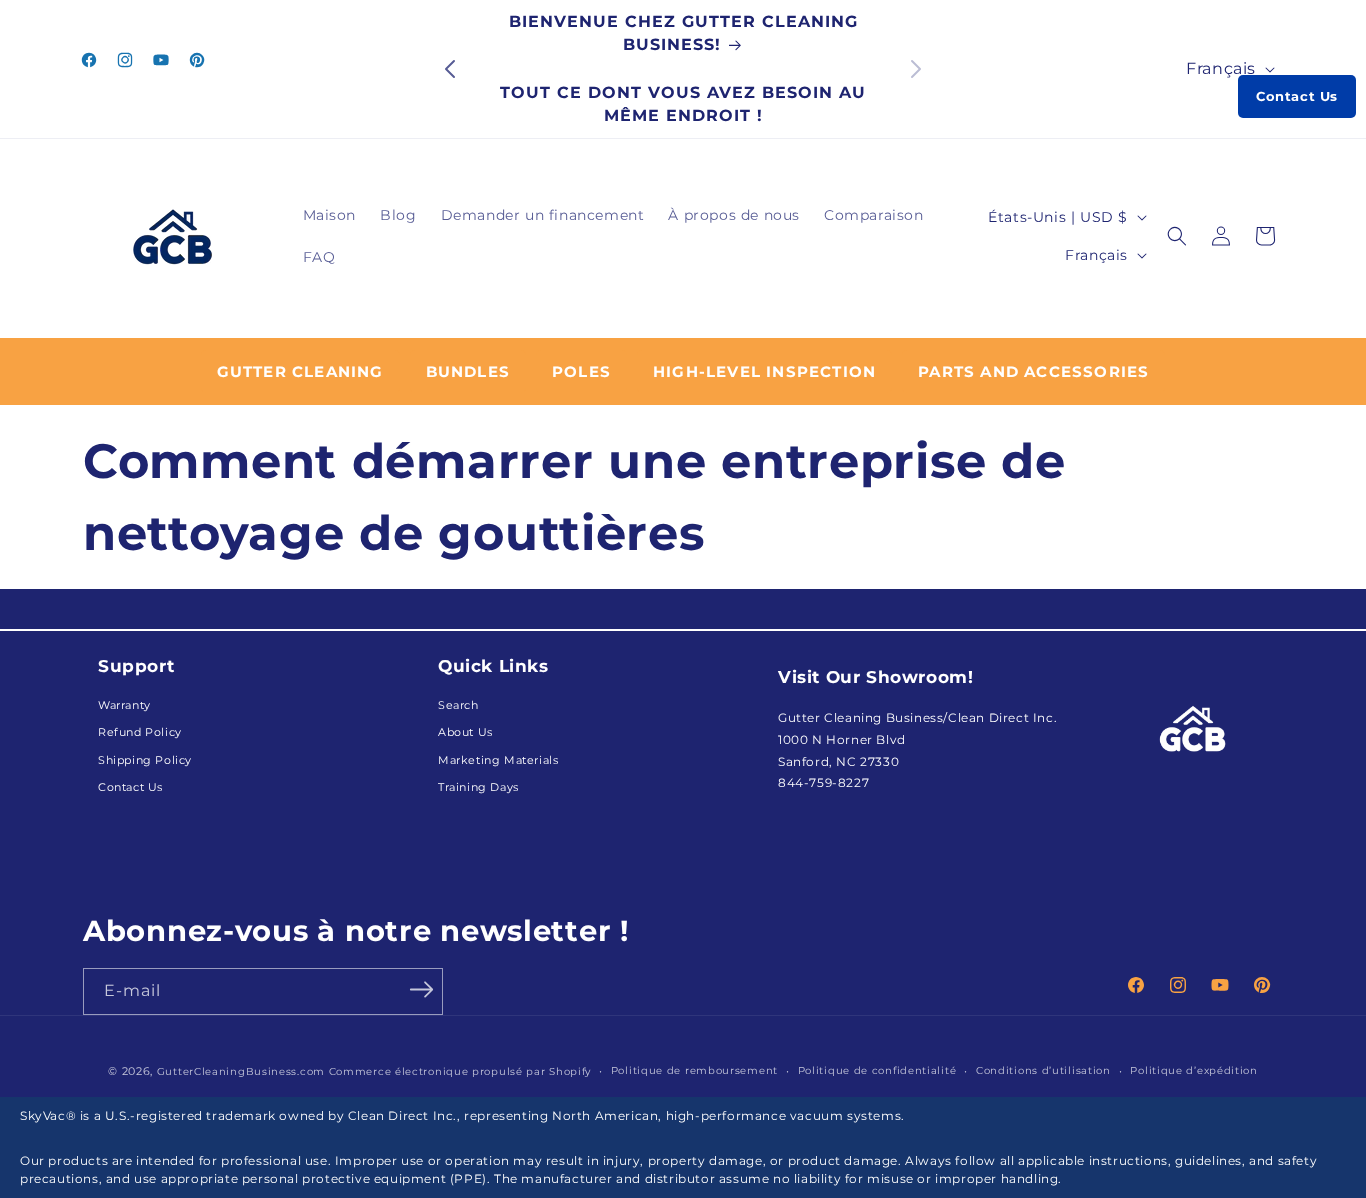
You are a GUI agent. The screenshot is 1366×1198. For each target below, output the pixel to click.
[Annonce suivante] (916, 69)
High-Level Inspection (764, 371)
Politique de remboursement (694, 1070)
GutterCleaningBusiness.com (241, 1071)
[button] (1177, 236)
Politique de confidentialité (877, 1070)
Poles (581, 371)
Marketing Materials (498, 760)
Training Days (478, 787)
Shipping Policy (145, 760)
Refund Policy (140, 732)
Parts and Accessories (1033, 371)
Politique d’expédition (1193, 1070)
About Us (465, 732)
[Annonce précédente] (450, 69)
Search (458, 705)
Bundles (468, 371)
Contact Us (1297, 96)
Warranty (124, 705)
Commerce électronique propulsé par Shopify (460, 1071)
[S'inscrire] (421, 990)
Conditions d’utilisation (1043, 1070)
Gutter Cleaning (300, 371)
